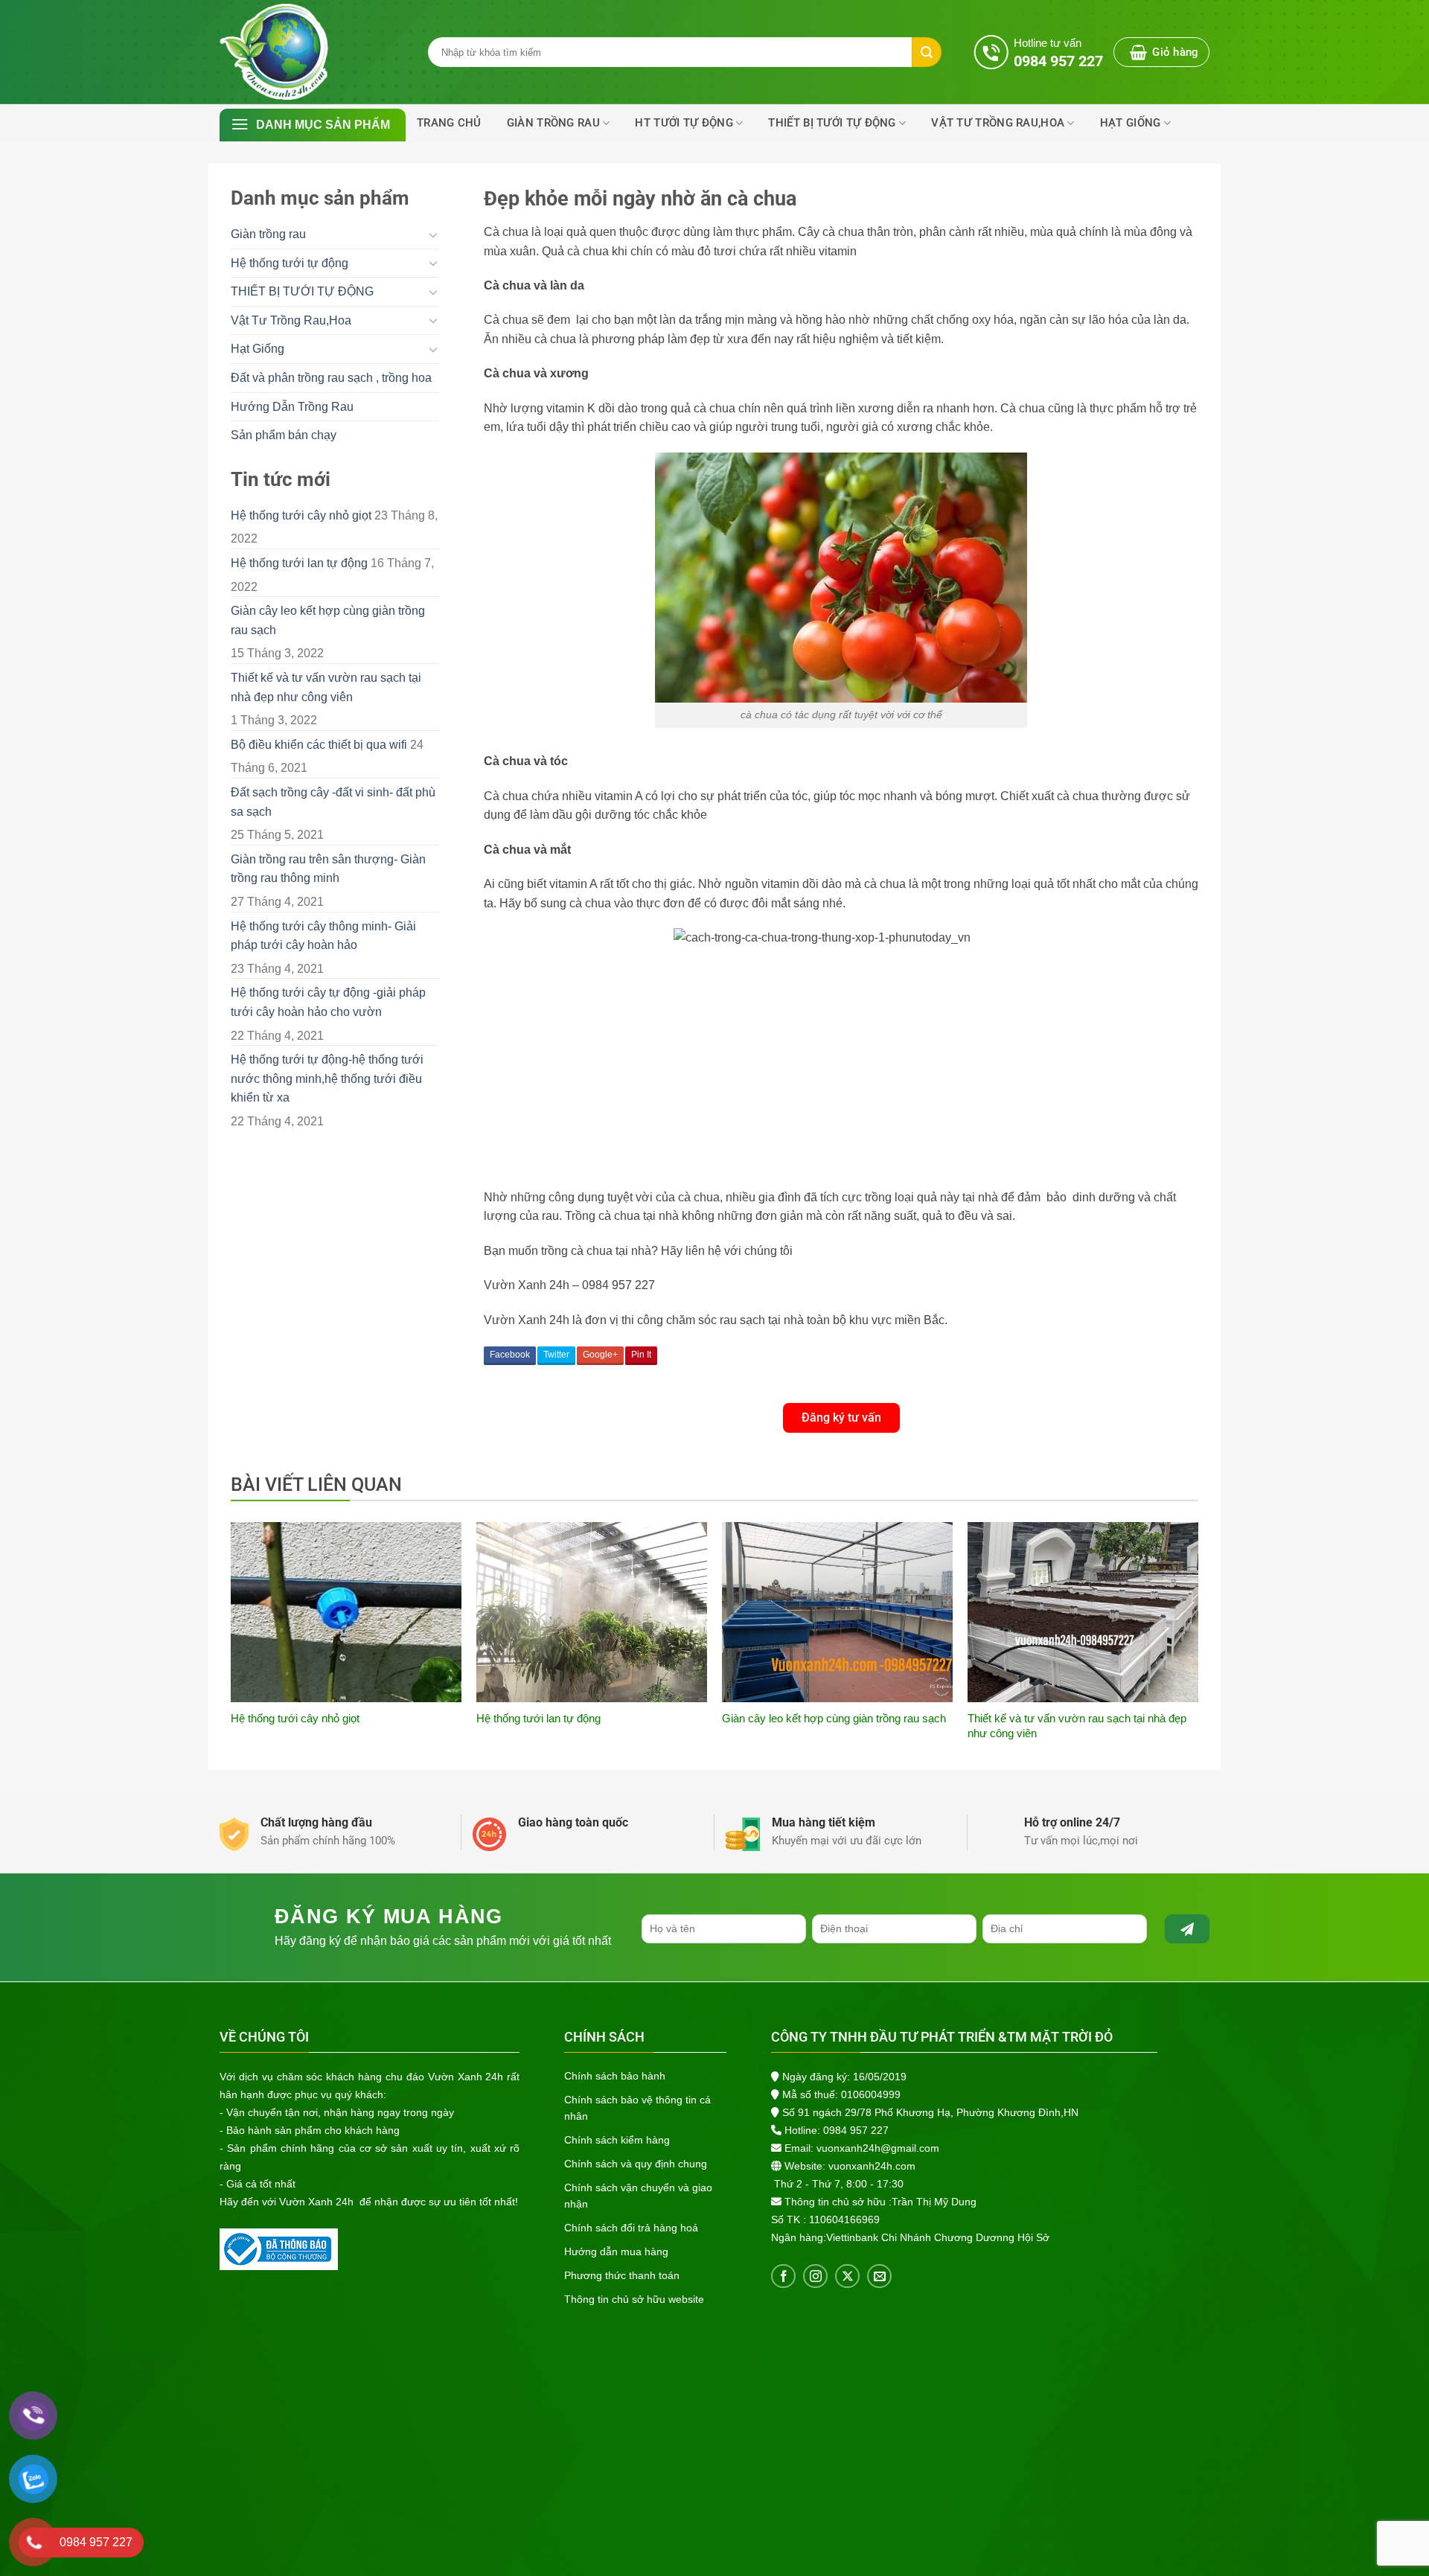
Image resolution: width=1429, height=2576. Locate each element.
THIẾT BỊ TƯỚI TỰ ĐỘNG (832, 123)
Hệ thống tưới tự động (290, 263)
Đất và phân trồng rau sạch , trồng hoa (331, 378)
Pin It (641, 1355)
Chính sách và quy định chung (636, 2164)
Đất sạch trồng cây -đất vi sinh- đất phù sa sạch (333, 802)
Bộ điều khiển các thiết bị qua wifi (319, 745)
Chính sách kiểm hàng (617, 2140)
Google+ (600, 1355)
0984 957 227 (856, 2130)
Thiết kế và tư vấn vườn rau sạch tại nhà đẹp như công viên (326, 687)
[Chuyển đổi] (433, 234)
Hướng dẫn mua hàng (616, 2251)
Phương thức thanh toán (622, 2275)
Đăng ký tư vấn (841, 1418)
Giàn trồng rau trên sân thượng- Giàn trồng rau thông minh (328, 869)
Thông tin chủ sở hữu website (634, 2299)
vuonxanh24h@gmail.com (878, 2148)
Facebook (510, 1355)
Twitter (556, 1355)
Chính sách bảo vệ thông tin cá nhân (637, 2108)
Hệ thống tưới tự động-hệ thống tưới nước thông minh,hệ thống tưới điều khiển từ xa (327, 1078)
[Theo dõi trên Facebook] (783, 2276)
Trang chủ (449, 123)
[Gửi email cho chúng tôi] (879, 2276)
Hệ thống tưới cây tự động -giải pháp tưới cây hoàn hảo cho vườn (328, 1002)
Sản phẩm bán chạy (284, 435)
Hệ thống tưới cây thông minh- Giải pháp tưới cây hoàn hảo (323, 936)
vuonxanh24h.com (872, 2166)
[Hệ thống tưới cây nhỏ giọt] (346, 1612)
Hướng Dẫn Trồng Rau (292, 407)
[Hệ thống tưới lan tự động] (592, 1612)
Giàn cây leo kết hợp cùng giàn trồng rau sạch (328, 620)
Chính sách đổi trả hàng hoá (631, 2228)
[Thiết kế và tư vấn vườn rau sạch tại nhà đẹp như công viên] (1083, 1612)
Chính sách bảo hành (615, 2076)
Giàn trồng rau (553, 123)
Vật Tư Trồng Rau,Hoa (998, 123)
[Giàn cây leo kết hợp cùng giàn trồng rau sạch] (837, 1612)
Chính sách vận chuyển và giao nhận (638, 2196)
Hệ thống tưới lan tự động (299, 563)
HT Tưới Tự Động (684, 123)
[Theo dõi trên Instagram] (815, 2276)
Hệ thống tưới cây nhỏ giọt (301, 515)
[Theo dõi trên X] (847, 2276)
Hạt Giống (1131, 123)
